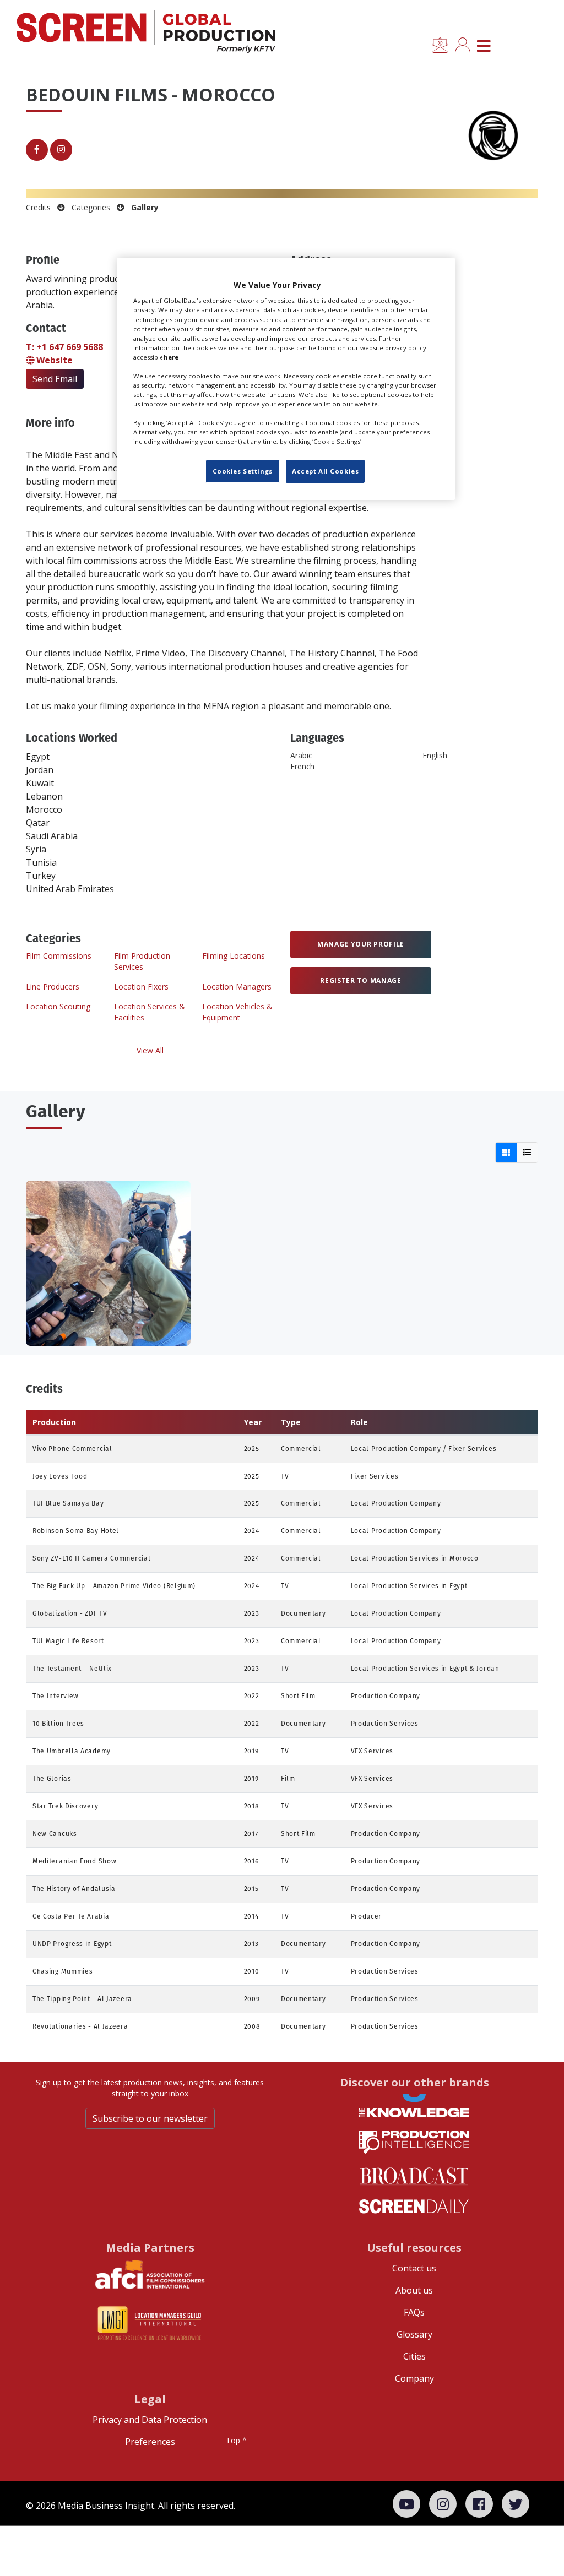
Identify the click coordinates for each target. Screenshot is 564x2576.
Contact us (414, 2268)
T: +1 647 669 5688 (64, 347)
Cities (414, 2356)
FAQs (414, 2312)
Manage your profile (361, 944)
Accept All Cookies (325, 471)
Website (53, 360)
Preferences (150, 2442)
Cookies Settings (243, 471)
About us (414, 2290)
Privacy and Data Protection (150, 2420)
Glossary (414, 2334)
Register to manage (361, 980)
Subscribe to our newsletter (150, 2118)
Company (414, 2378)
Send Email (55, 379)
